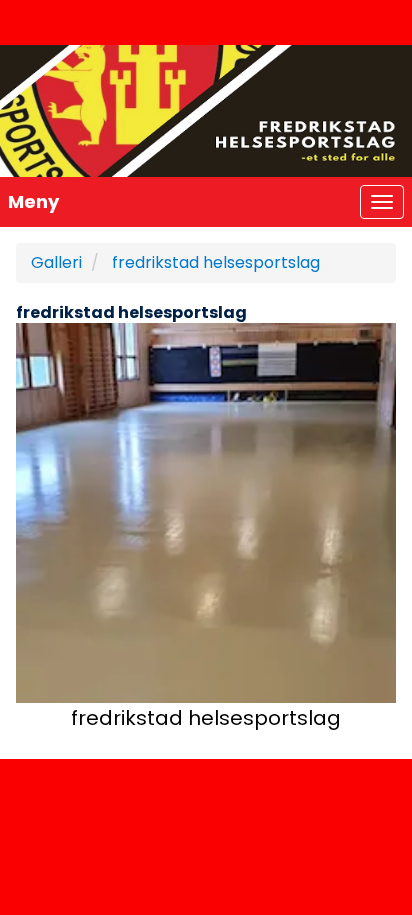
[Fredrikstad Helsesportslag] (206, 111)
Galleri (56, 262)
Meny (33, 201)
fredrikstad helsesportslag (216, 262)
